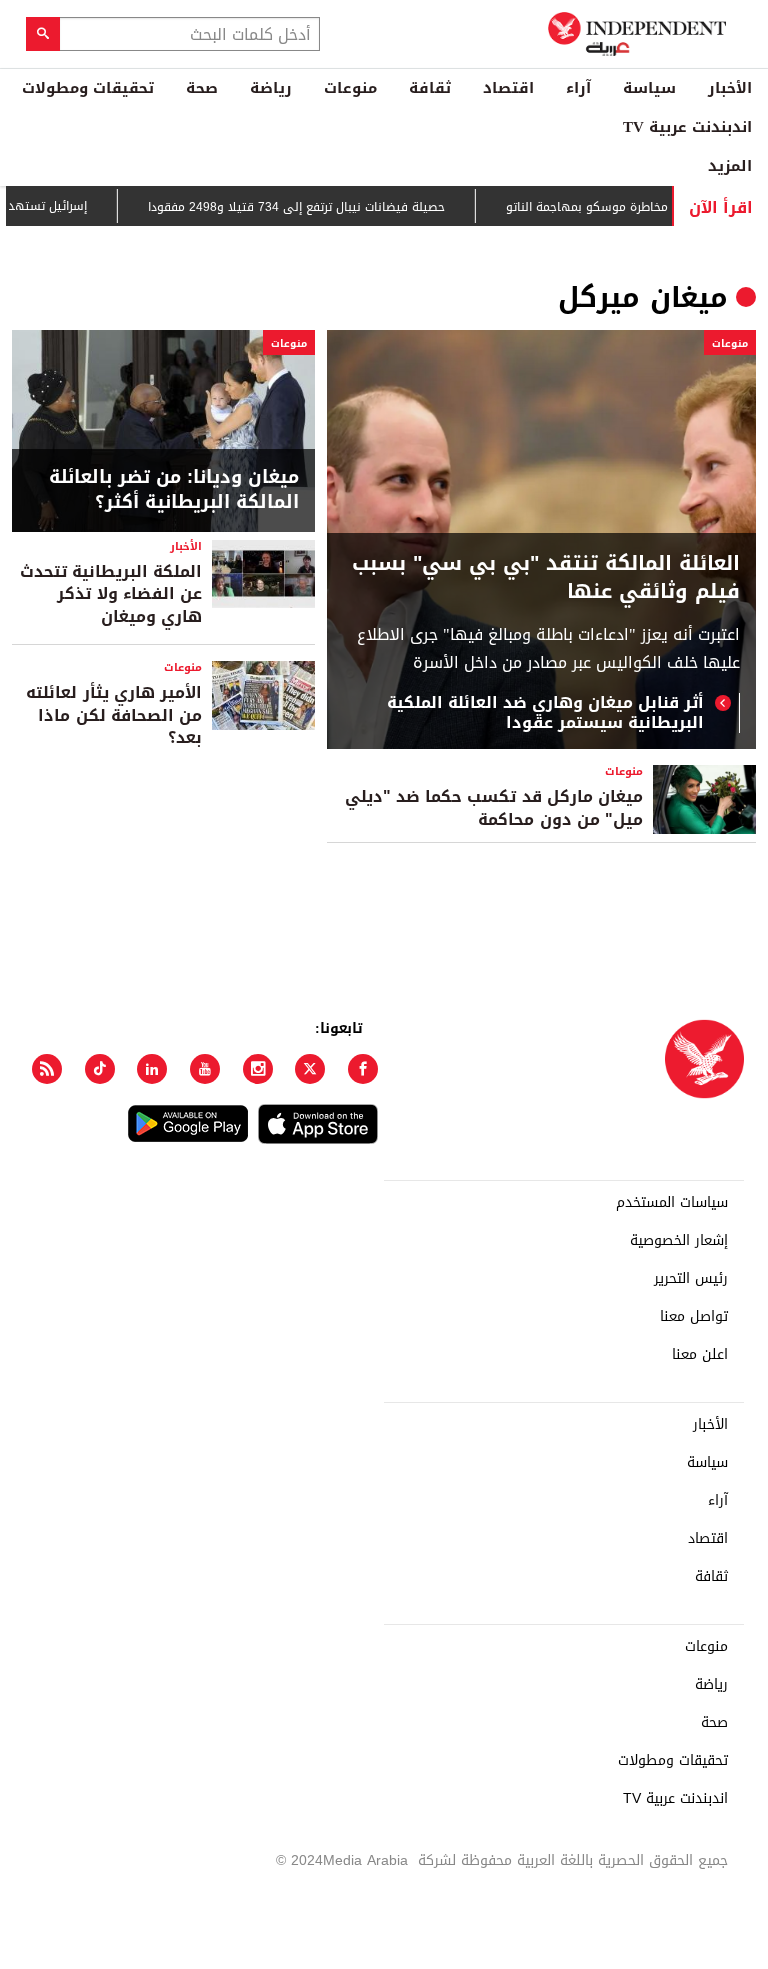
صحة (202, 88)
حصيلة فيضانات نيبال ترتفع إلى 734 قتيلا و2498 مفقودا (320, 207)
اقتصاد (508, 88)
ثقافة (430, 88)
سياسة (649, 88)
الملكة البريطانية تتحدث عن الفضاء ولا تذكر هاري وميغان (111, 594)
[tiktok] (100, 1069)
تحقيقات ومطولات (88, 88)
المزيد (730, 166)
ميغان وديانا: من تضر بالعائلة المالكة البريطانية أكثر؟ (174, 490)
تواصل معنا (694, 1317)
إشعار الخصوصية (679, 1241)
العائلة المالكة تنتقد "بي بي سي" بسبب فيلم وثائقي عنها (546, 577)
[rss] (47, 1069)
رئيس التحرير (691, 1279)
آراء (578, 88)
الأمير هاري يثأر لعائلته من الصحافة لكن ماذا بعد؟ (114, 715)
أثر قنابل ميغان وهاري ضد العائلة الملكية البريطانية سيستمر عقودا (545, 713)
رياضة (271, 88)
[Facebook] (363, 1069)
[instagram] (258, 1069)
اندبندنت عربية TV (687, 127)
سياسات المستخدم (672, 1203)
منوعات (350, 88)
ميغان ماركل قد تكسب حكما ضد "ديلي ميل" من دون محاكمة (494, 807)
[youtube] (205, 1069)
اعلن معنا (700, 1355)
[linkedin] (152, 1069)
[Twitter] (310, 1069)
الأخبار (730, 88)
